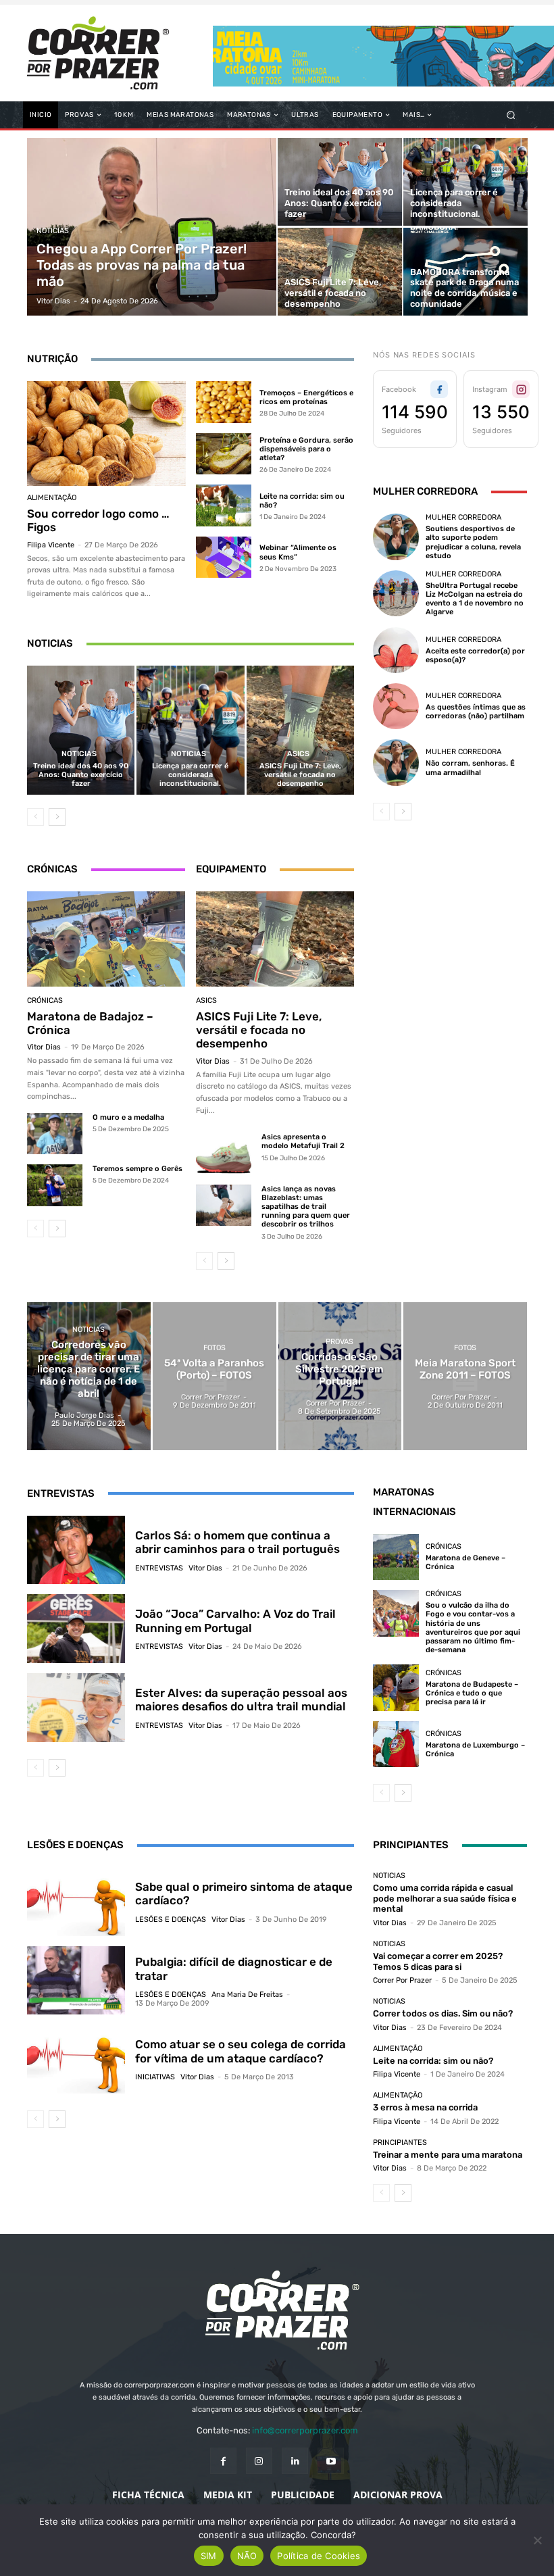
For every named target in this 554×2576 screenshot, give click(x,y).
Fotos (215, 1348)
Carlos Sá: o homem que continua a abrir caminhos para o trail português (237, 1542)
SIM (209, 2556)
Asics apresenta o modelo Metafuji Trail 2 (303, 1141)
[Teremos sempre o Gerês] (55, 1185)
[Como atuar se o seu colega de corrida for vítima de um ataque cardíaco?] (76, 2059)
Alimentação (52, 498)
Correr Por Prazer (402, 1980)
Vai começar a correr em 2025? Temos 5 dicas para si (438, 1961)
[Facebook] (223, 2461)
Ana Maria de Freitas (247, 1995)
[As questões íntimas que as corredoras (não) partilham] (396, 706)
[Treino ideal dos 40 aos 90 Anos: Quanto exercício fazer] (340, 182)
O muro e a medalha (128, 1117)
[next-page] (57, 817)
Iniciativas (155, 2077)
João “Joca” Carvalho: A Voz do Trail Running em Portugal (235, 1620)
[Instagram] (259, 2461)
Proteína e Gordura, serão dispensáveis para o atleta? (306, 449)
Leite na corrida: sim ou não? (433, 2061)
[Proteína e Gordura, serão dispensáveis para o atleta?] (224, 454)
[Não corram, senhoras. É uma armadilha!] (396, 762)
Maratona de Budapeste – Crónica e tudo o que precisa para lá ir (472, 1693)
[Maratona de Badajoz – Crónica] (106, 939)
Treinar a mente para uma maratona (448, 2155)
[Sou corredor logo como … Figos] (106, 434)
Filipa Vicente (51, 545)
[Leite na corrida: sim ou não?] (224, 505)
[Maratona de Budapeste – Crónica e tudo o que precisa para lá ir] (396, 1687)
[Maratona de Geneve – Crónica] (396, 1557)
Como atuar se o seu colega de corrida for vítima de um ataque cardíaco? (241, 2051)
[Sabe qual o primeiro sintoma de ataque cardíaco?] (76, 1902)
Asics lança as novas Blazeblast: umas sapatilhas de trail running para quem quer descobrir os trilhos (306, 1207)
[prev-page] (35, 817)
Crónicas (45, 1000)
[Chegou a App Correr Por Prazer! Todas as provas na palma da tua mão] (152, 227)
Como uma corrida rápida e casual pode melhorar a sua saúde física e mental (445, 1898)
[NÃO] (537, 2540)
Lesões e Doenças (171, 1919)
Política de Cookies (319, 2556)
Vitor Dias (44, 1047)
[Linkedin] (295, 2461)
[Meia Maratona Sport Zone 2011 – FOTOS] (465, 1376)
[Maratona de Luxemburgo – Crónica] (396, 1744)
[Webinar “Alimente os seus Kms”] (224, 558)
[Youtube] (331, 2461)
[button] (511, 115)
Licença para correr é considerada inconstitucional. (190, 775)
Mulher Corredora (463, 517)
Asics (298, 754)
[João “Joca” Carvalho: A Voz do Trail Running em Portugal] (76, 1629)
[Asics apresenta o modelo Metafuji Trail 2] (224, 1153)
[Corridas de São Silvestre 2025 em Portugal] (340, 1376)
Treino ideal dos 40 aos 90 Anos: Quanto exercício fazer (81, 775)
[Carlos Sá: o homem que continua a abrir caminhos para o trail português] (76, 1550)
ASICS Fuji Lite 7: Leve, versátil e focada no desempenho (300, 775)
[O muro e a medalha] (55, 1134)
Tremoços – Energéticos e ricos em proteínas (306, 397)
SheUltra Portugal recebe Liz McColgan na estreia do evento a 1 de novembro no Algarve (475, 599)
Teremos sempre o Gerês (137, 1169)
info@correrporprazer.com (305, 2430)
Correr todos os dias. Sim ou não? (443, 2013)
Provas (339, 1342)
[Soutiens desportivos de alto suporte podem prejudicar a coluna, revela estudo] (396, 537)
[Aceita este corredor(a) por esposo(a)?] (396, 650)
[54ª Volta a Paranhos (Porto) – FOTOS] (215, 1376)
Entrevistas (159, 1568)
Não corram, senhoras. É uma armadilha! (470, 768)
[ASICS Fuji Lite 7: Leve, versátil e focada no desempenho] (340, 272)
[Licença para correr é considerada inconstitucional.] (465, 182)
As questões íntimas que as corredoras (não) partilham (476, 712)
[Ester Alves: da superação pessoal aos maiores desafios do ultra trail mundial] (76, 1708)
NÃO (247, 2556)
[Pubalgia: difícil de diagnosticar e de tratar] (76, 1981)
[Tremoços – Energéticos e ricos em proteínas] (224, 402)
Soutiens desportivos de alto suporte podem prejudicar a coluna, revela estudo (473, 542)
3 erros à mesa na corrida (425, 2107)
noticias (53, 231)
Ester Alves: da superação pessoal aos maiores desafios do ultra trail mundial (241, 1700)
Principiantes (400, 2142)
